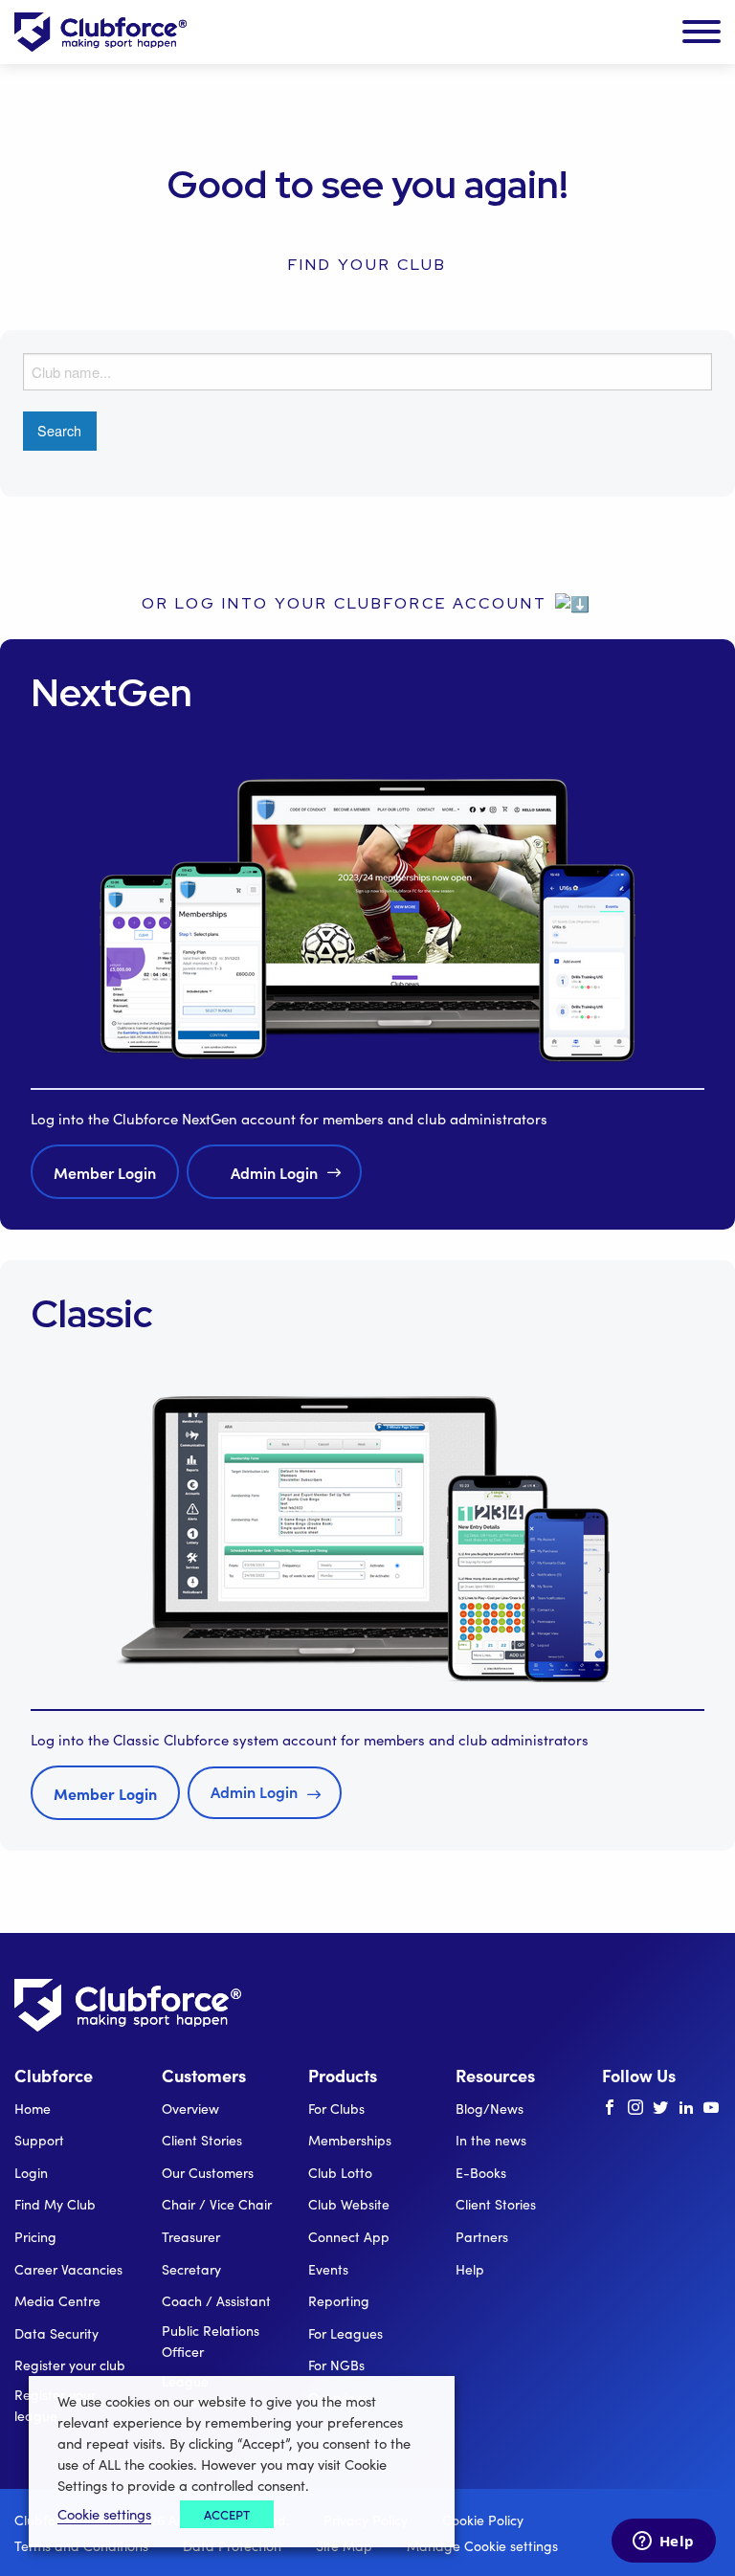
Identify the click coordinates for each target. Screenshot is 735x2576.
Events (328, 2269)
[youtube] (711, 2108)
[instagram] (635, 2108)
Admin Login (274, 1172)
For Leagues (345, 2333)
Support (39, 2140)
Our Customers (208, 2173)
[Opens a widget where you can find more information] (663, 2543)
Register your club (70, 2365)
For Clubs (336, 2109)
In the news (491, 2140)
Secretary (191, 2269)
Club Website (349, 2204)
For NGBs (336, 2365)
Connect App (349, 2237)
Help (470, 2269)
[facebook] (610, 2108)
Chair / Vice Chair (217, 2204)
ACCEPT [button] (227, 2514)
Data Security (56, 2333)
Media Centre (57, 2301)
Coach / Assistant (216, 2301)
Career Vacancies (68, 2269)
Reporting (339, 2301)
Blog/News (490, 2109)
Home (33, 2109)
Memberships (350, 2140)
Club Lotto (340, 2173)
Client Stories (202, 2140)
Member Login (105, 1172)
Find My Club (55, 2204)
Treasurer (191, 2237)
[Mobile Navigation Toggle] (702, 33)
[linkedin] (686, 2108)
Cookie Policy (483, 2520)
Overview (190, 2109)
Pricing (35, 2237)
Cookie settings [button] (104, 2514)
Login (31, 2173)
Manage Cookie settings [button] (482, 2546)
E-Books (481, 2173)
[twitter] (660, 2108)
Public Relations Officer (211, 2341)
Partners (482, 2237)
